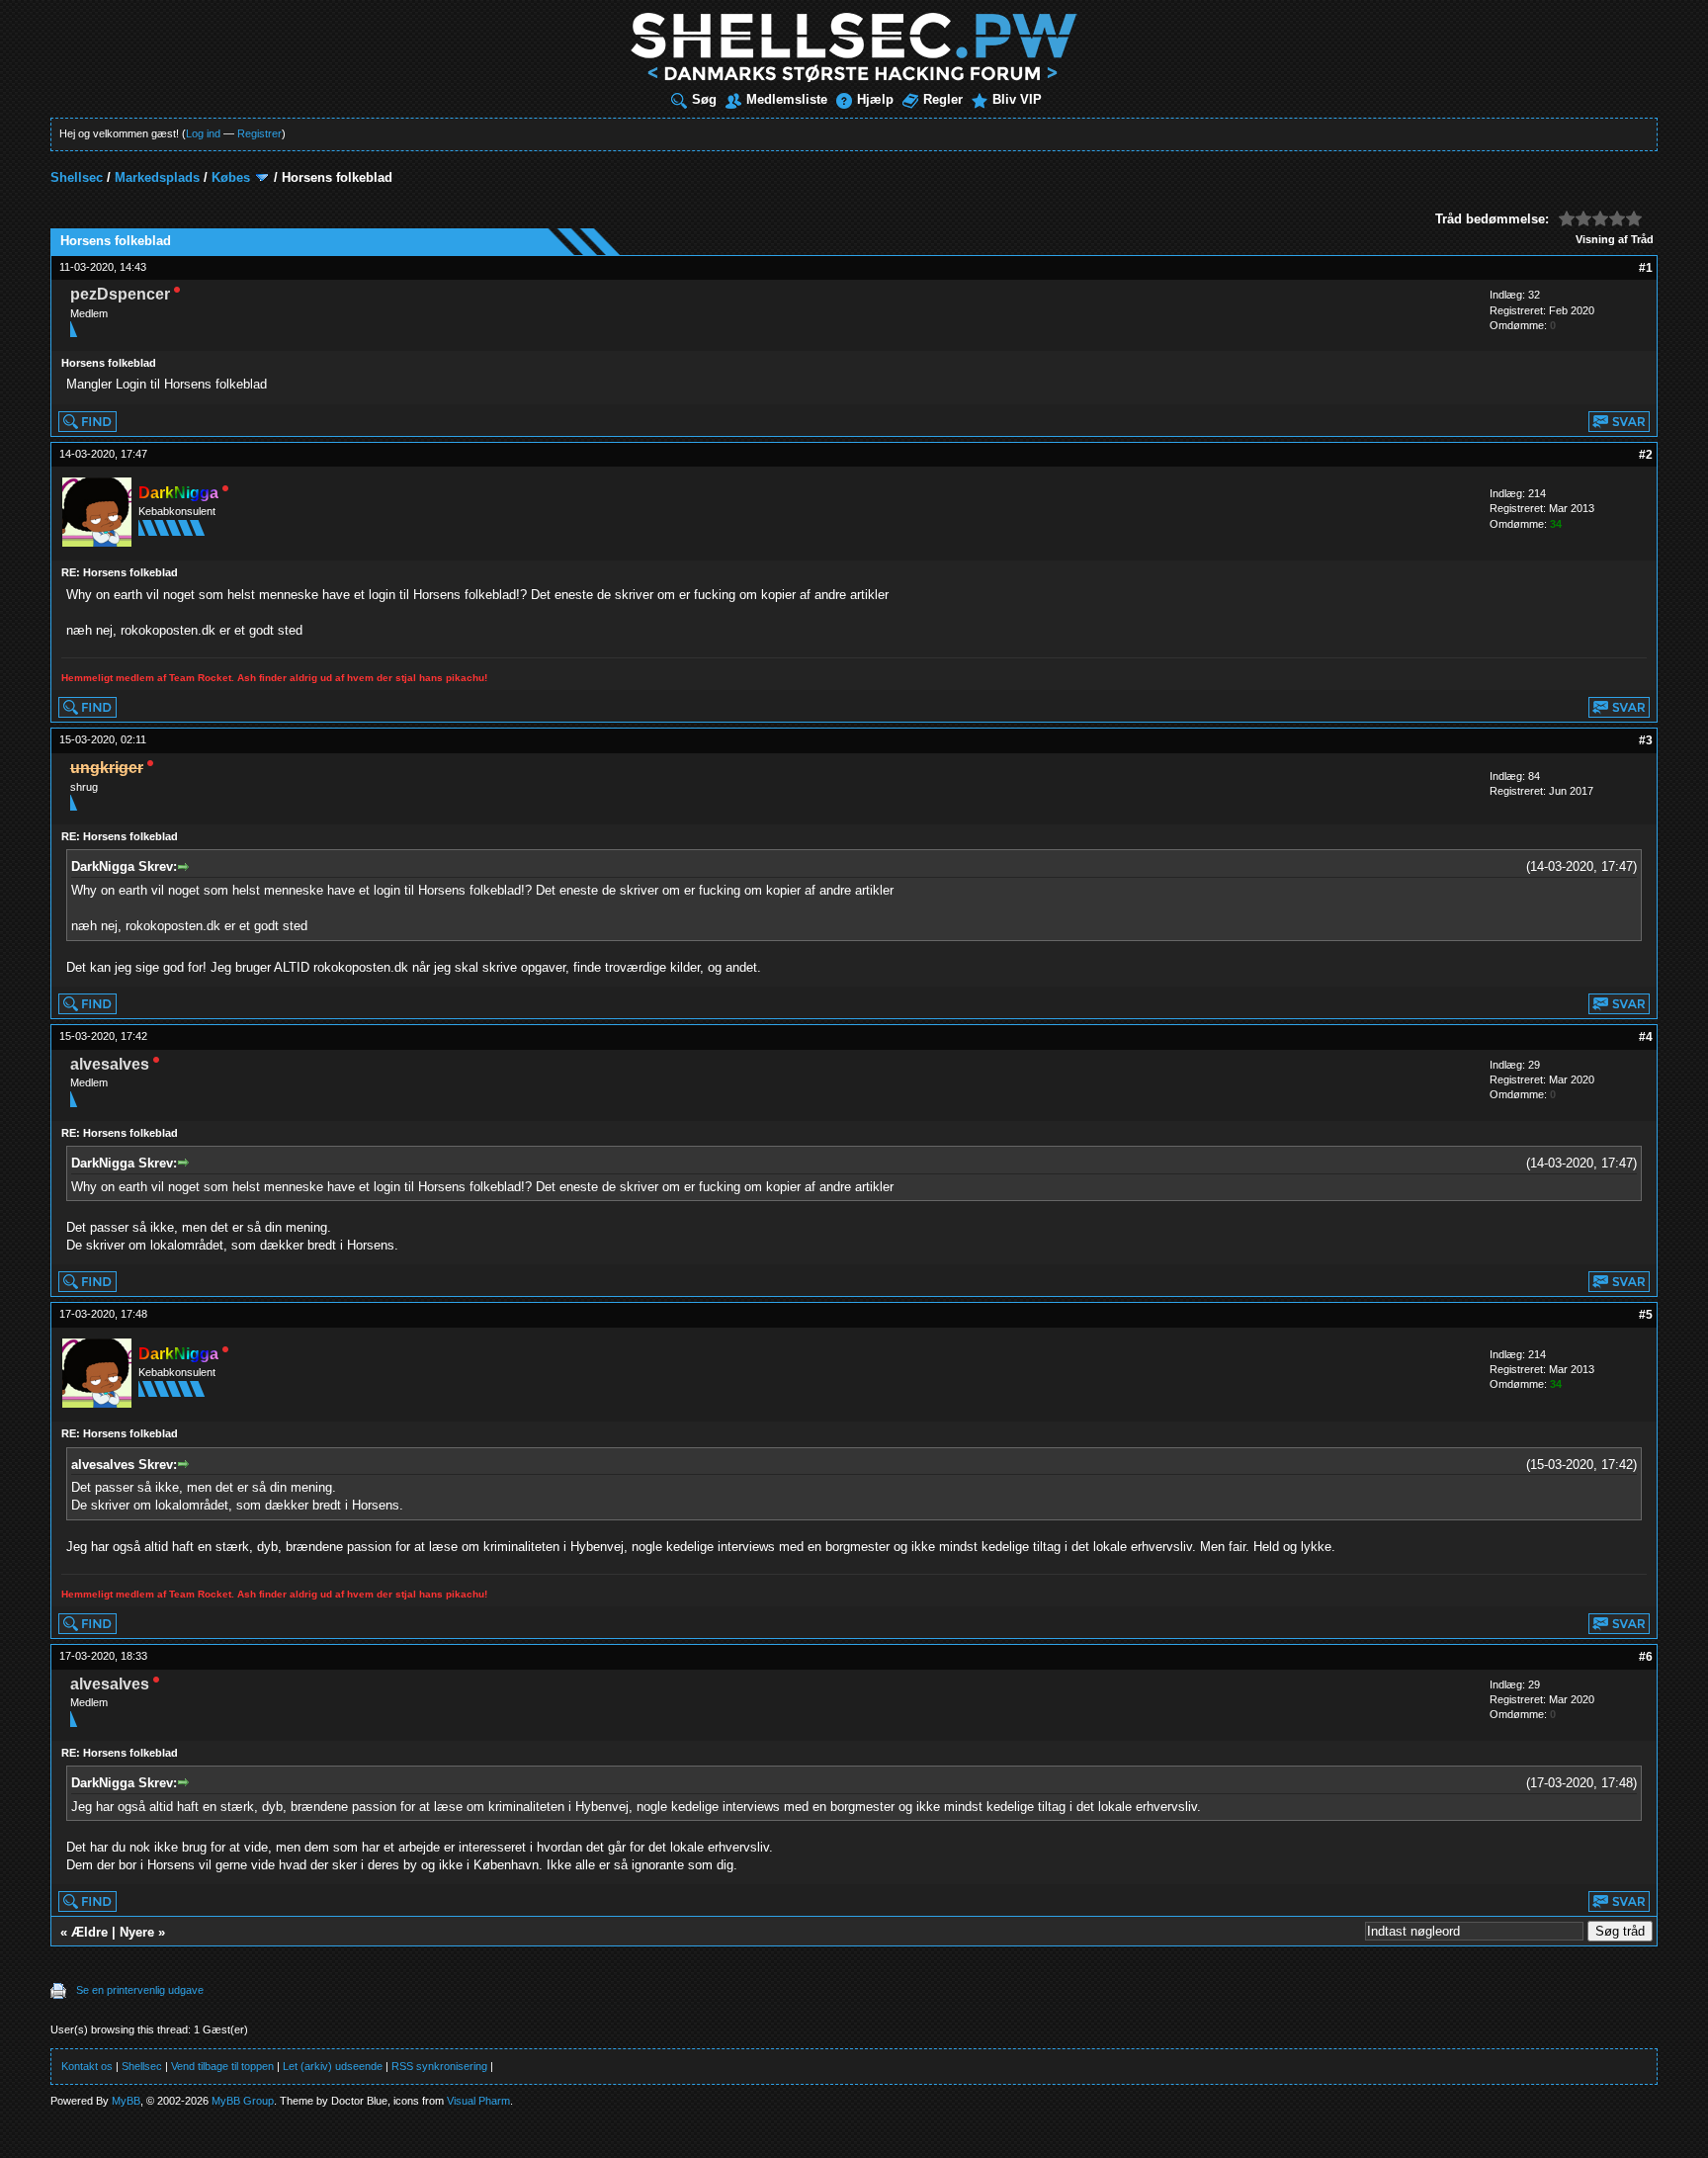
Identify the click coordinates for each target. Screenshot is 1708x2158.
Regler (943, 99)
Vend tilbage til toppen (222, 2066)
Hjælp (875, 99)
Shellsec (77, 177)
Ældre (89, 1932)
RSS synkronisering (439, 2066)
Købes (231, 177)
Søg (704, 99)
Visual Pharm (478, 2101)
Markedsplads (157, 177)
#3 (1646, 740)
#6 (1646, 1657)
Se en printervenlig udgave (140, 1990)
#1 (1646, 268)
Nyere (137, 1932)
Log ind (203, 133)
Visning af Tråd (1615, 239)
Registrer (259, 133)
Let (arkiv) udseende (333, 2066)
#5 (1646, 1315)
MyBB (126, 2101)
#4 (1646, 1037)
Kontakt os (87, 2066)
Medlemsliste (787, 99)
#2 (1646, 455)
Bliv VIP (1017, 99)
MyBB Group (243, 2101)
